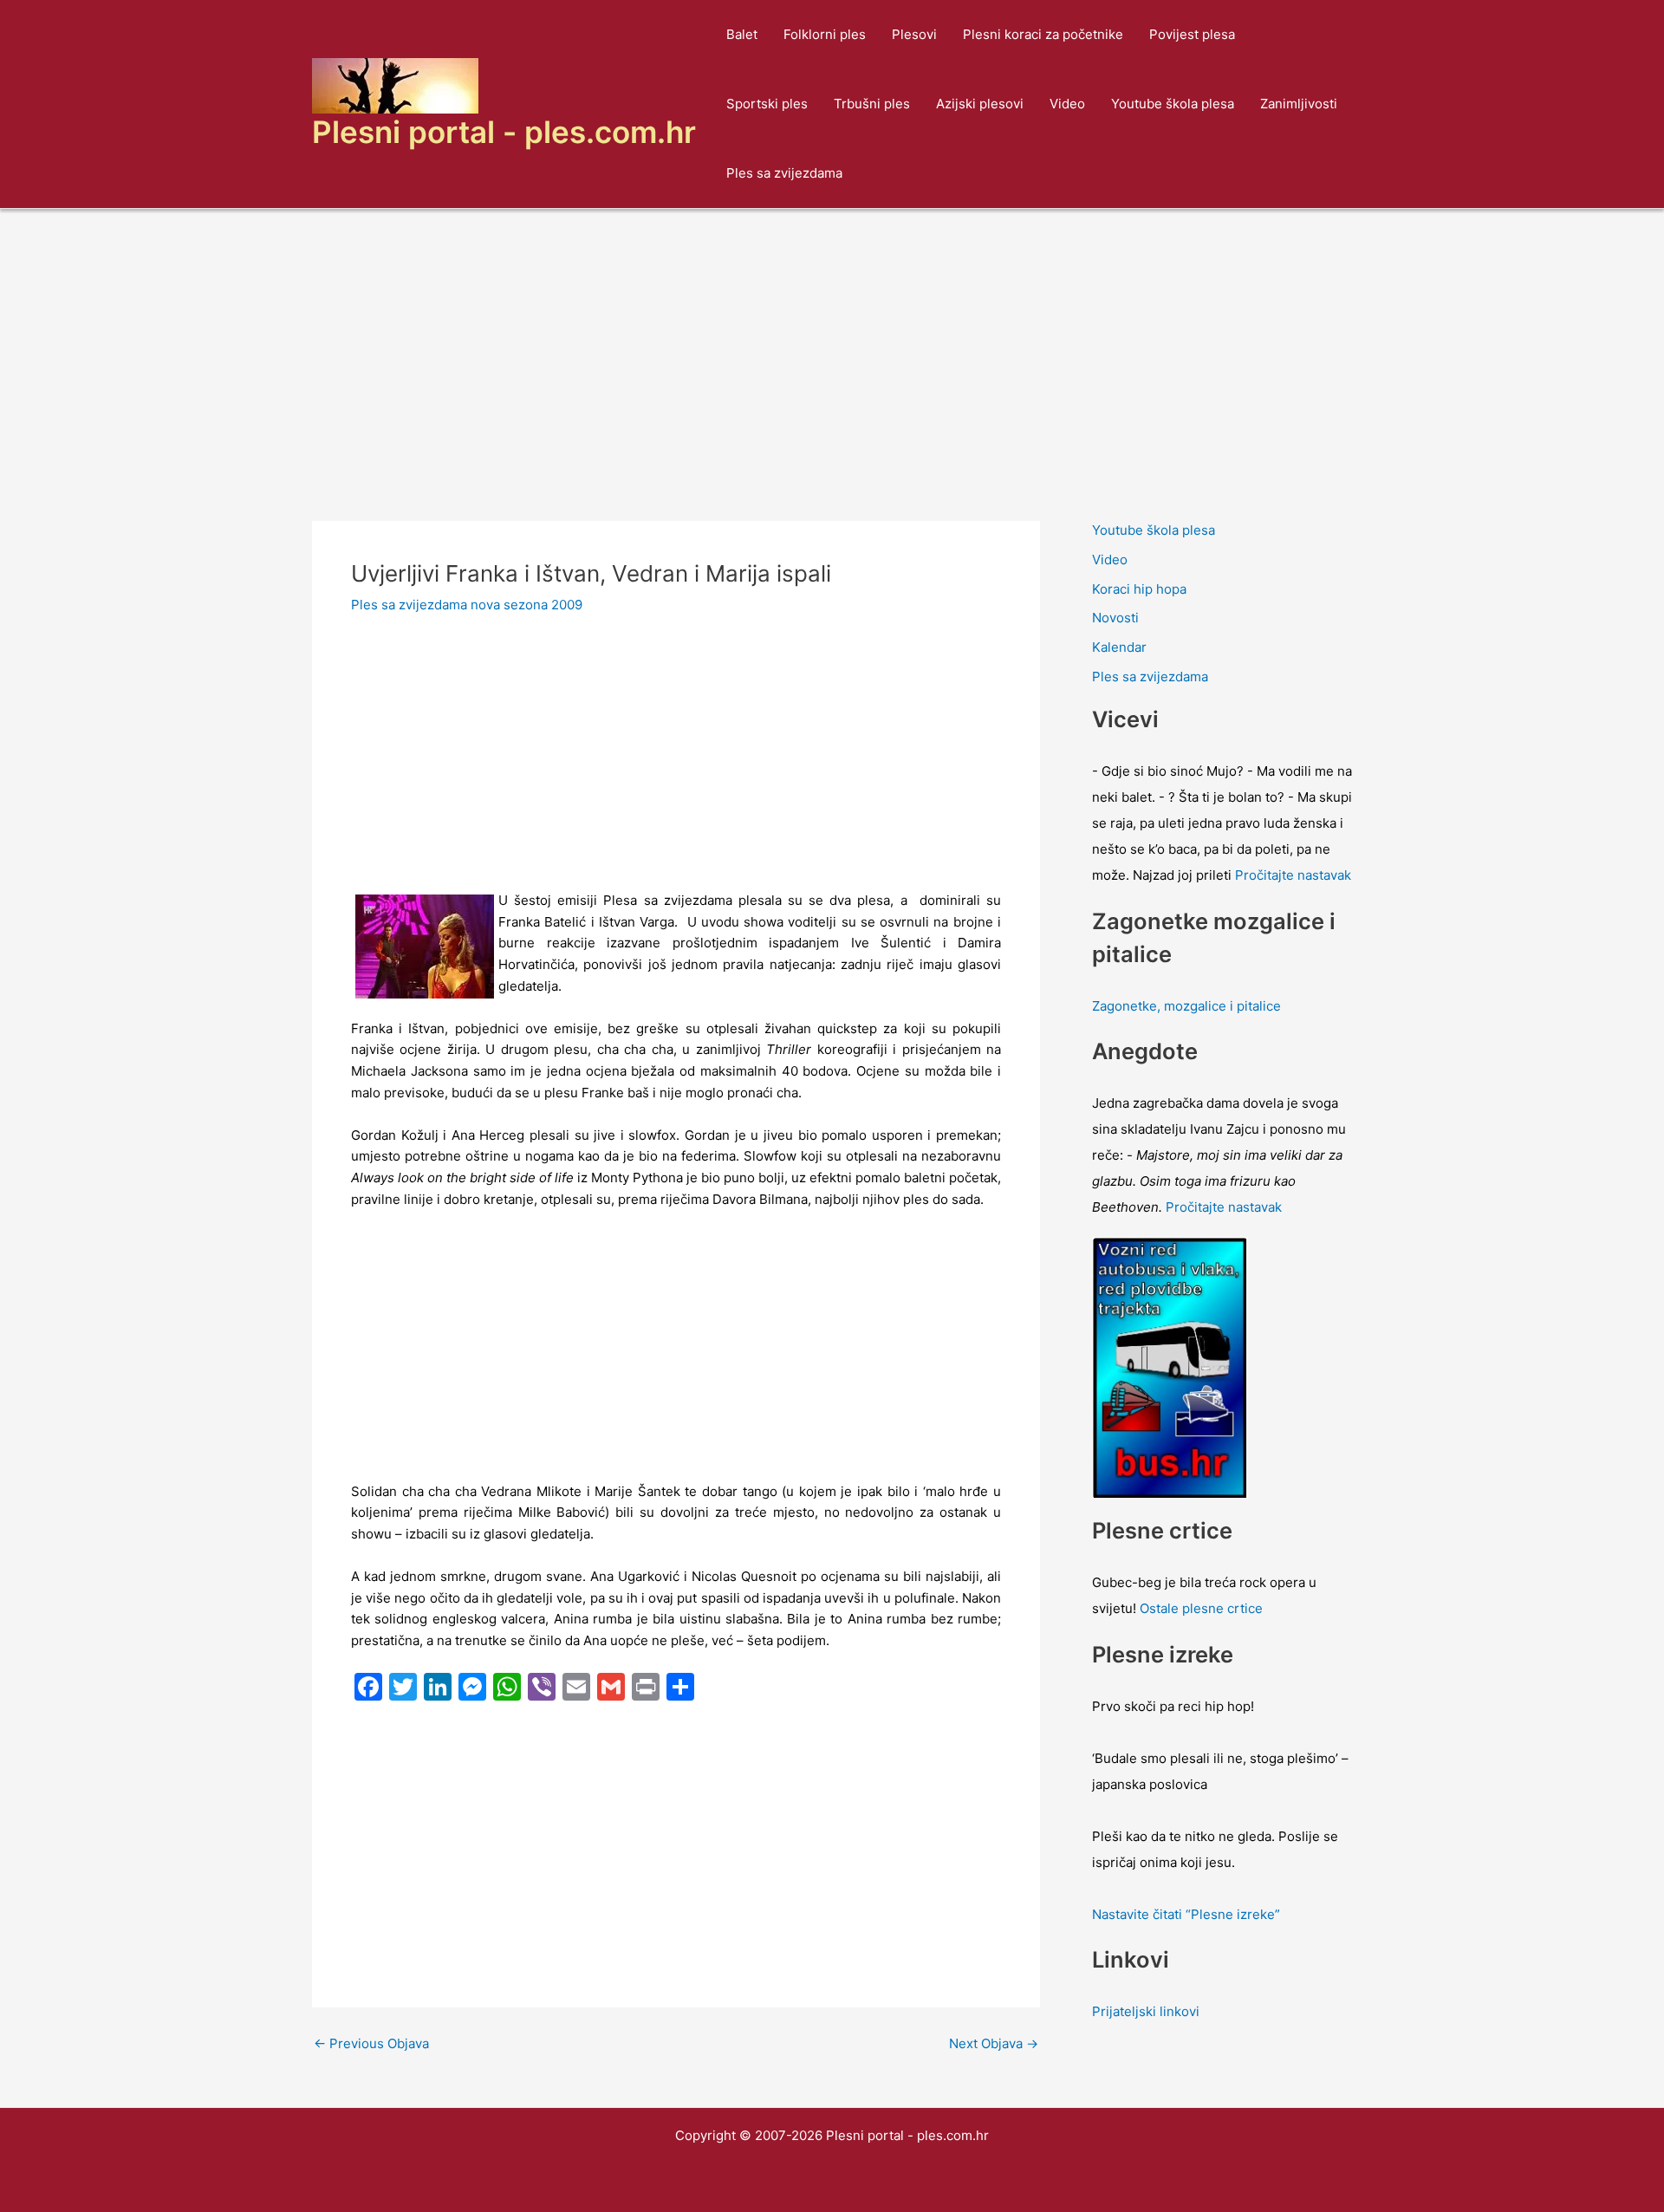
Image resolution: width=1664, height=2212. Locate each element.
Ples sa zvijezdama (784, 173)
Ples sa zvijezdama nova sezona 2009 (467, 605)
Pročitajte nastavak (1293, 875)
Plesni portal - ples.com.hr (504, 132)
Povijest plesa (1192, 34)
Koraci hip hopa (1139, 589)
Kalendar (1119, 647)
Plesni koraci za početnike (1043, 34)
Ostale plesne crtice (1201, 1608)
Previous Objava (371, 2043)
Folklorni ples (825, 34)
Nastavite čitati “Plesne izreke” (1186, 1914)
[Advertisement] (832, 339)
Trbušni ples (872, 104)
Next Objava (994, 2043)
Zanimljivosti (1299, 104)
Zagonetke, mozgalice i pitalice (1186, 1006)
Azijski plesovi (980, 104)
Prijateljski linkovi (1146, 2011)
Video (1067, 104)
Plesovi (914, 34)
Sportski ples (767, 104)
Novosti (1115, 618)
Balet (742, 34)
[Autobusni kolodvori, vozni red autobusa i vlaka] (1170, 1366)
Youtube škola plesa (1173, 104)
